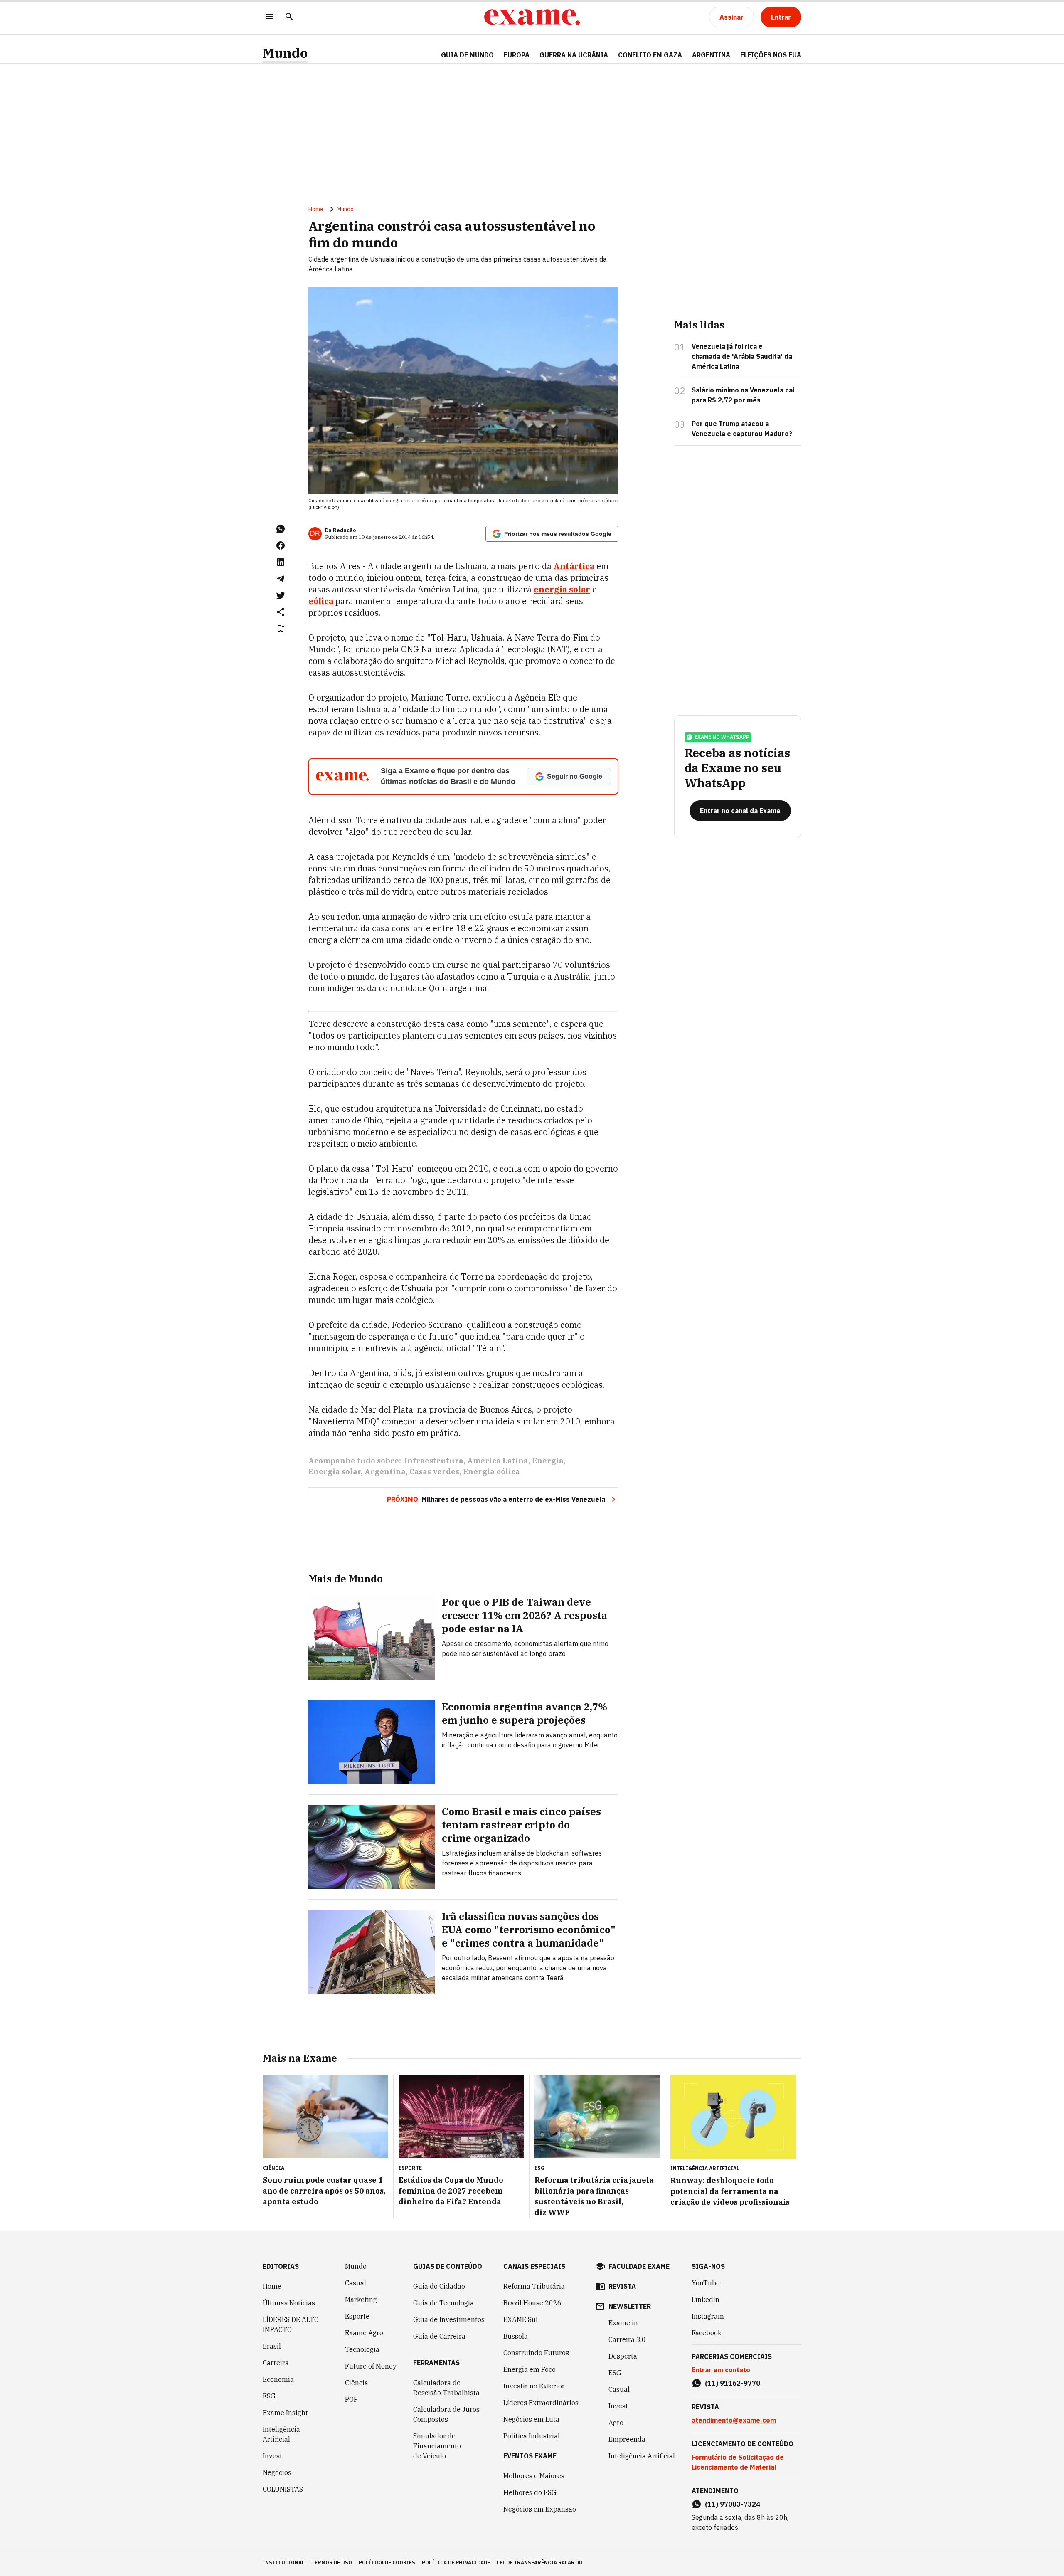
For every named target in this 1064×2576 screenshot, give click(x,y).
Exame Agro (364, 2333)
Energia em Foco (530, 2369)
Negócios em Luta (531, 2419)
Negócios (277, 2472)
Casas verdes (434, 1472)
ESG (269, 2396)
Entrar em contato (721, 2370)
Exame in (623, 2323)
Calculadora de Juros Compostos (446, 2414)
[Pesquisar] (289, 17)
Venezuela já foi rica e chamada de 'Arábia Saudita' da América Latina (742, 356)
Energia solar (335, 1472)
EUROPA (517, 55)
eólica (321, 601)
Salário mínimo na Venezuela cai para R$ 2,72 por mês (743, 395)
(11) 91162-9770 (733, 2383)
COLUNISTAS (283, 2489)
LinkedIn (706, 2300)
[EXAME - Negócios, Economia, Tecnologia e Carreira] (532, 17)
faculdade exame (639, 2266)
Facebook (707, 2333)
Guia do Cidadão (439, 2286)
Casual (356, 2283)
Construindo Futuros (536, 2353)
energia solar (562, 589)
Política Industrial (532, 2436)
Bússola (516, 2336)
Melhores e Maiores (534, 2476)
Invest (272, 2456)
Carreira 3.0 (627, 2339)
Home (316, 209)
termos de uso (332, 2562)
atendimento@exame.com (734, 2420)
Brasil (272, 2346)
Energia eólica (491, 1472)
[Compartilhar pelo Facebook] (281, 545)
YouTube (706, 2283)
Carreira (276, 2363)
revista (622, 2286)
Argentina (385, 1472)
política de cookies (387, 2562)
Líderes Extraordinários (541, 2403)
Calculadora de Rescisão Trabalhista (446, 2388)
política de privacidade (456, 2562)
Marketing (361, 2300)
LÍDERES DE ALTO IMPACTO (291, 2324)
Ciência (357, 2383)
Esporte (357, 2316)
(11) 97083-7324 (733, 2504)
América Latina (498, 1461)
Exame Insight (285, 2413)
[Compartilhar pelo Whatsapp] (281, 529)
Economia (278, 2379)
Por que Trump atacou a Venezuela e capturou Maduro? (742, 429)
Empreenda (627, 2439)
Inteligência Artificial (281, 2434)
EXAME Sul (521, 2319)
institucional (284, 2562)
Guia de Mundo (467, 55)
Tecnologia (362, 2349)
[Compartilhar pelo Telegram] (281, 579)
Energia (548, 1461)
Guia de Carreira (439, 2336)
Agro (616, 2423)
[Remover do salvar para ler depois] (281, 629)
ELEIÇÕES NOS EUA (771, 55)
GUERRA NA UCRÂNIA (574, 55)
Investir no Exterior (534, 2386)
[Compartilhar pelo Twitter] (281, 595)
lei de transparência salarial (540, 2562)
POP (351, 2399)
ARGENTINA (711, 55)
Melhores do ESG (530, 2492)
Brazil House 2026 (532, 2303)
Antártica (574, 566)
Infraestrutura (434, 1461)
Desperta (623, 2356)
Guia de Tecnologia (443, 2303)
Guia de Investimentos (449, 2319)
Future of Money (371, 2366)
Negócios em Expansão (540, 2509)
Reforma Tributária (534, 2286)
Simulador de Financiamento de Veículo (437, 2446)
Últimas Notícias (289, 2303)
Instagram (708, 2316)
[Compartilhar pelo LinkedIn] (281, 562)
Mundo (285, 53)
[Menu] (269, 17)
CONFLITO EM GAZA (650, 55)
